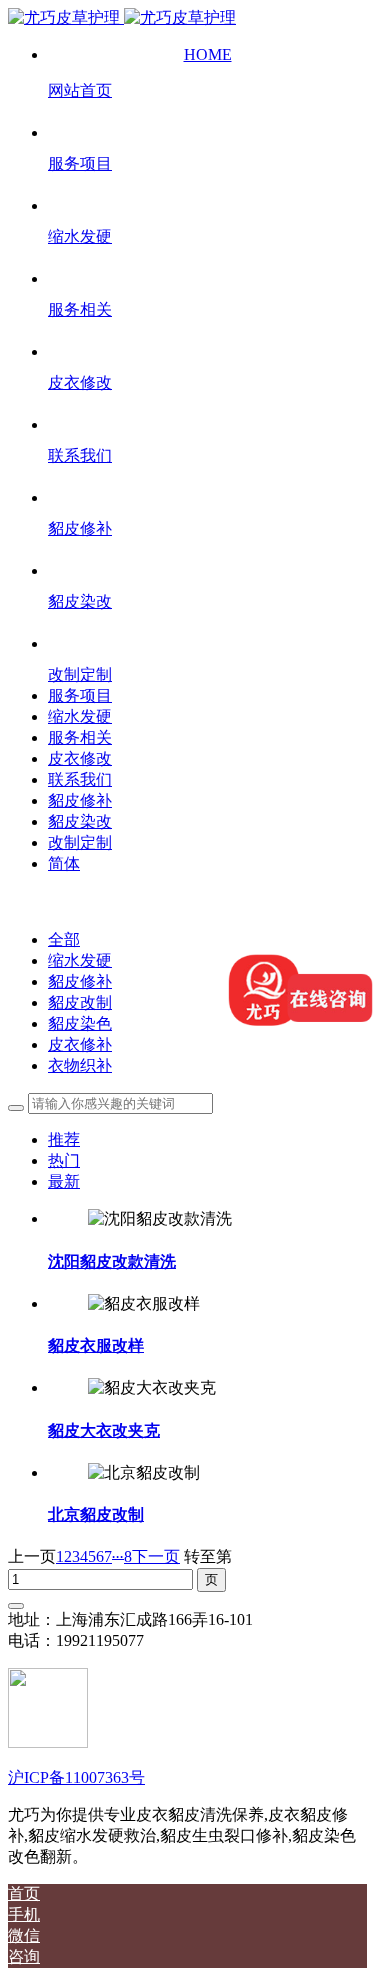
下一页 (156, 1556)
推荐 (64, 1139)
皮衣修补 (80, 1044)
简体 (64, 863)
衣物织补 (80, 1065)
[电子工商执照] (48, 1742)
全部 (64, 939)
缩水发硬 (80, 960)
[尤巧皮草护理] (122, 17)
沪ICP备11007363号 (76, 1777)
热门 (64, 1160)
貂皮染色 (80, 1023)
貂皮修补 (80, 981)
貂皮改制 (80, 1002)
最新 (64, 1181)
